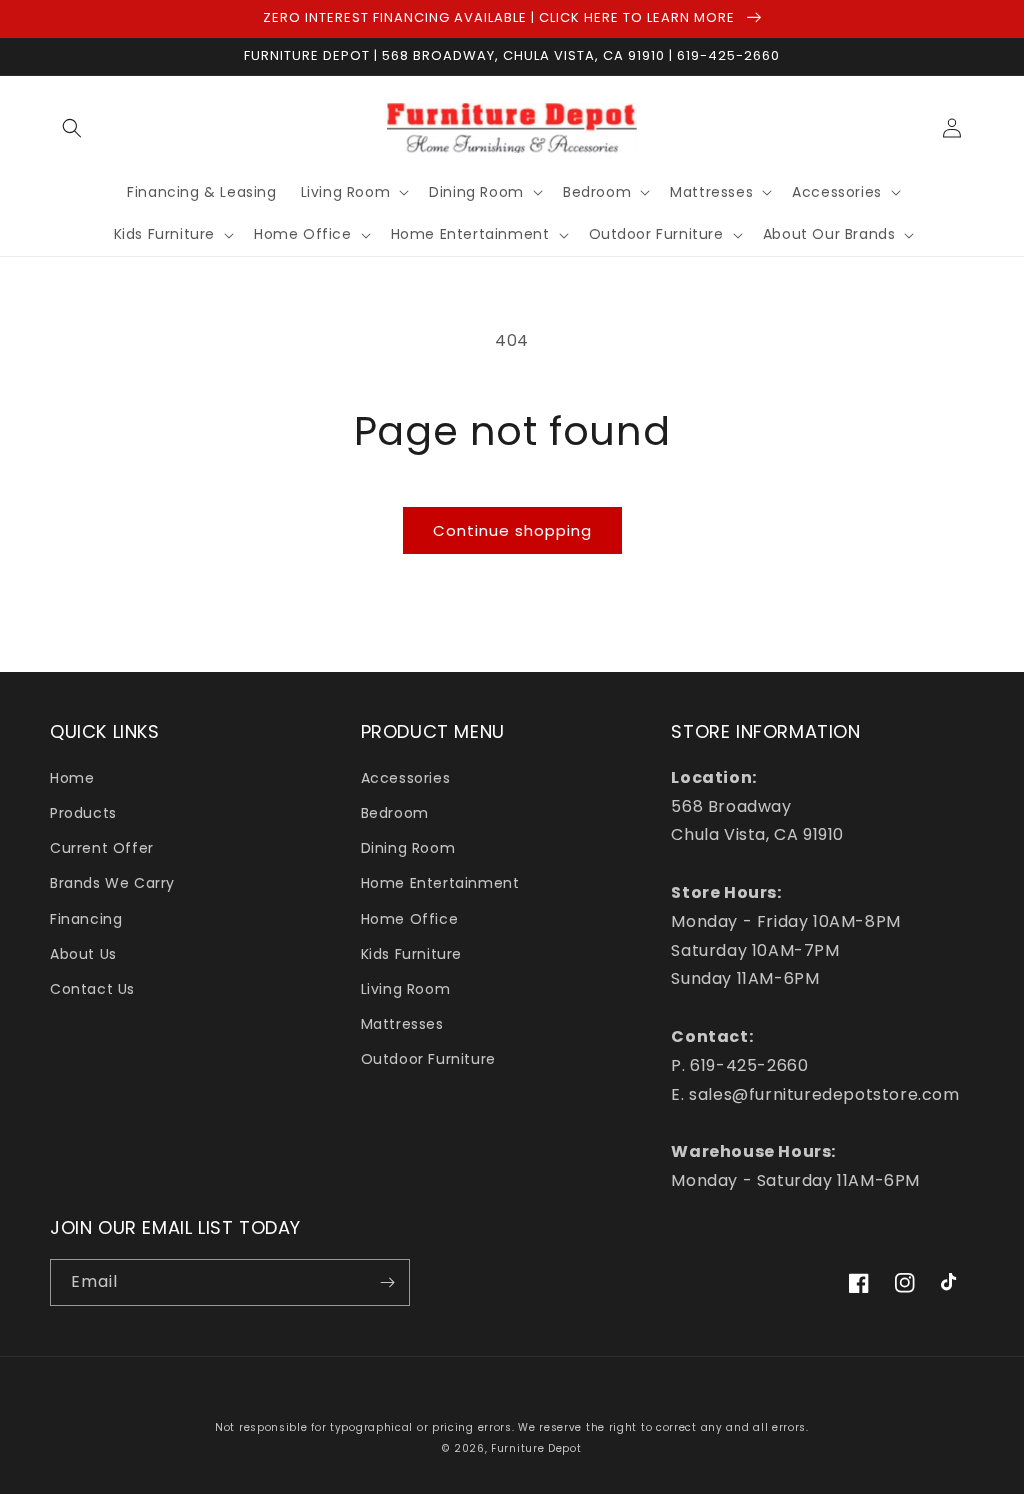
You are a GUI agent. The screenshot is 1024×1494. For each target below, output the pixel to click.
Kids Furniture (411, 954)
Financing (86, 919)
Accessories (406, 778)
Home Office (410, 919)
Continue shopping (512, 530)
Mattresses (402, 1024)
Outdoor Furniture (428, 1059)
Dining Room (408, 848)
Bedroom (395, 813)
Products (83, 813)
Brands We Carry (112, 883)
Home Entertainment (440, 883)
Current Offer (102, 848)
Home (72, 778)
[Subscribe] (387, 1282)
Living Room (406, 989)
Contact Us (92, 989)
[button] (72, 128)
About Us (83, 954)
